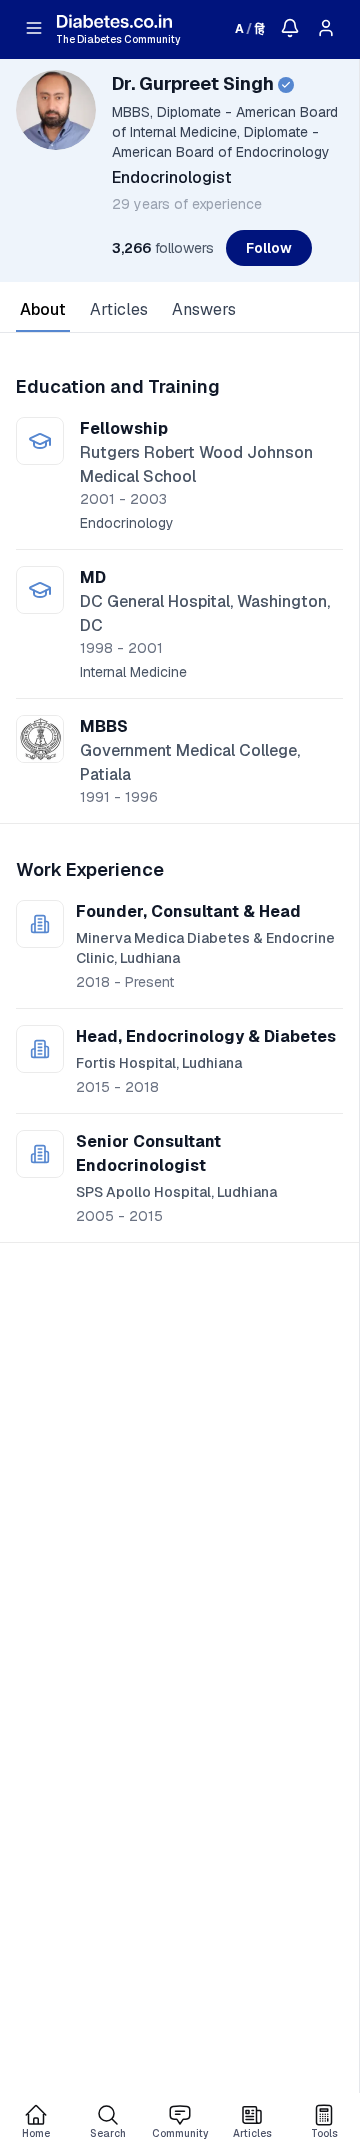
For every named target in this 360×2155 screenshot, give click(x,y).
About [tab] (43, 309)
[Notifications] (290, 28)
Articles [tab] (119, 309)
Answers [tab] (204, 309)
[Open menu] (34, 28)
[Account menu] (326, 28)
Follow (269, 248)
